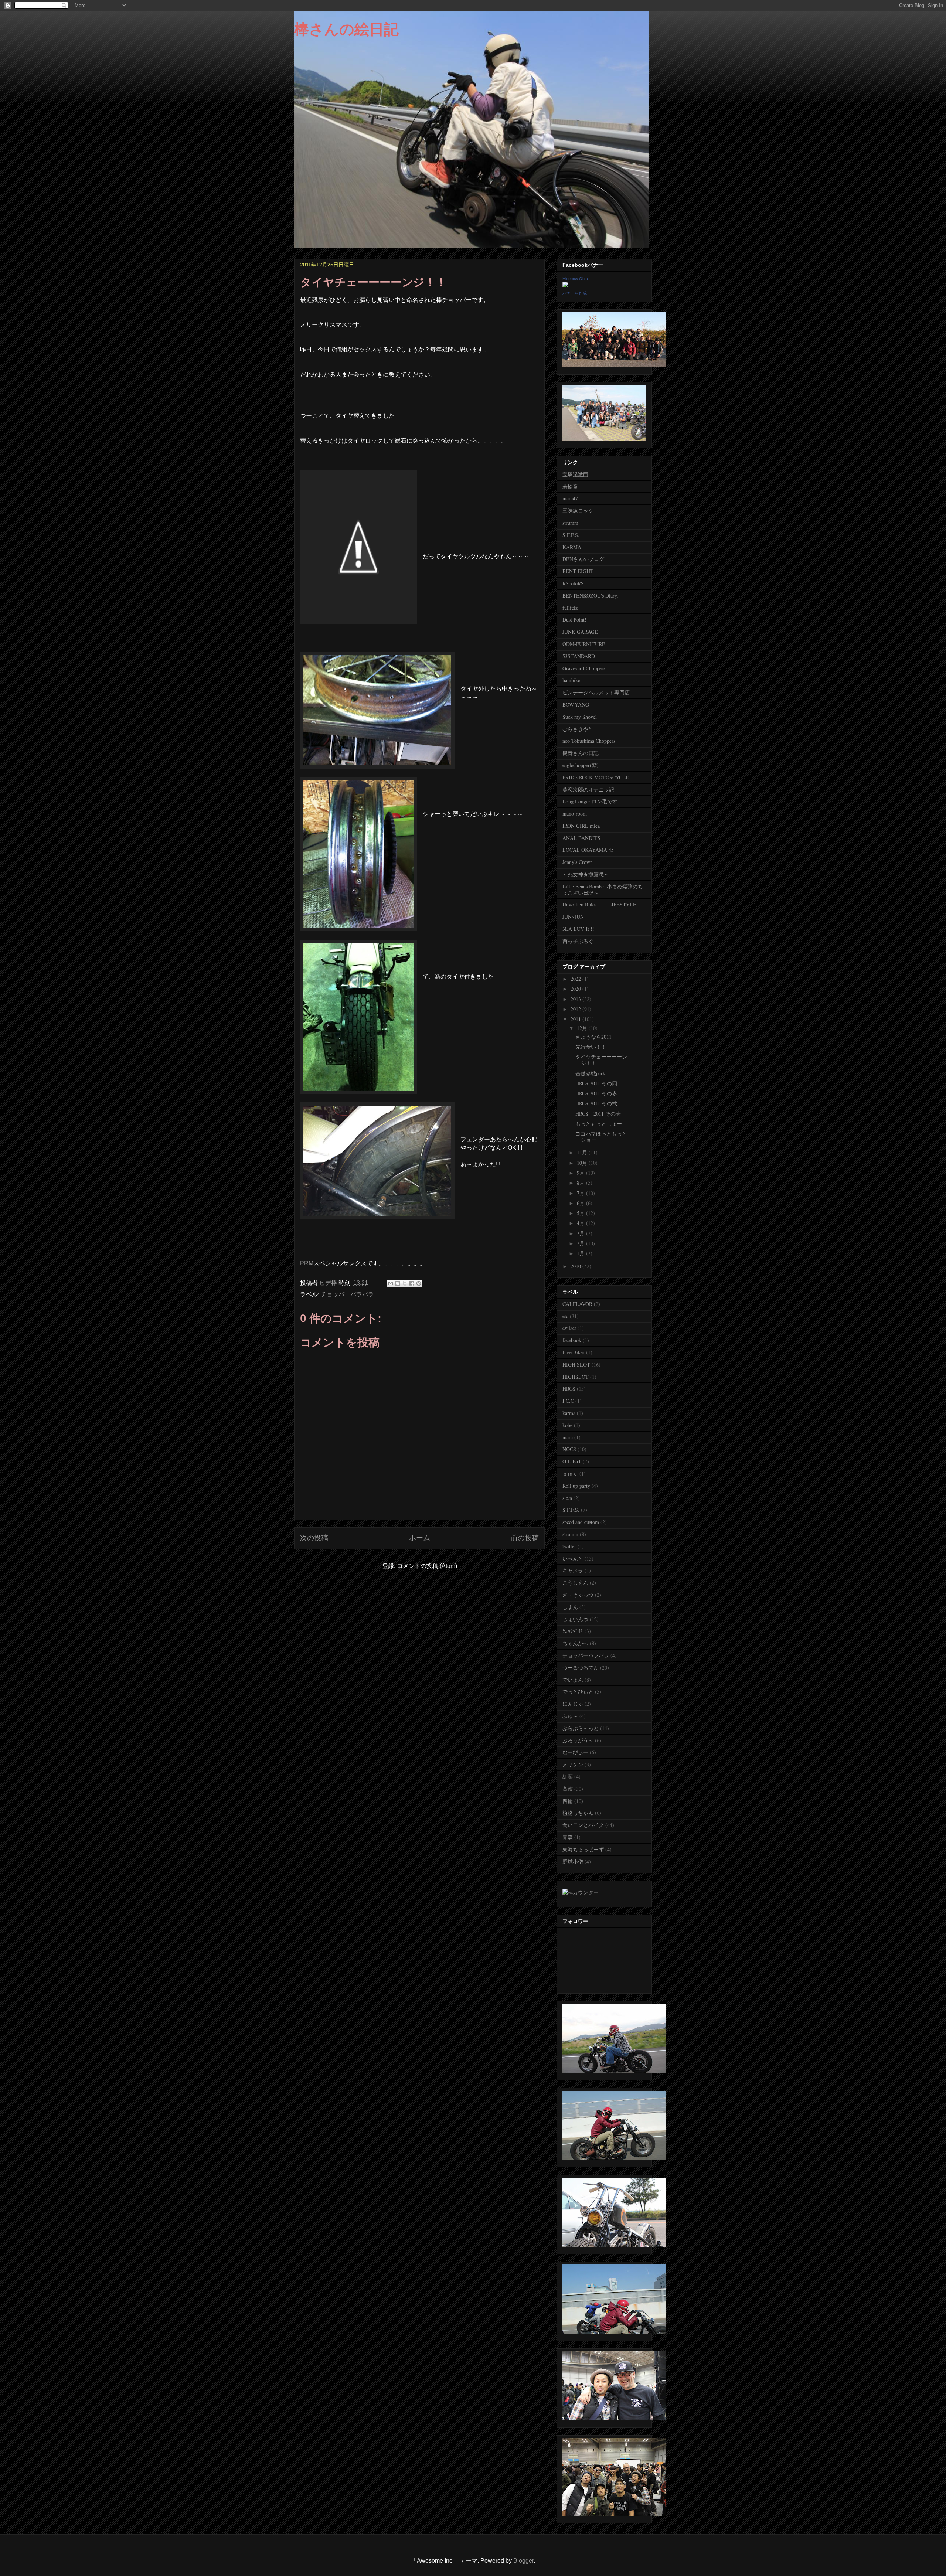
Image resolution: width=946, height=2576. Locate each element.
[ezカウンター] (581, 1892)
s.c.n (567, 1498)
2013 (576, 999)
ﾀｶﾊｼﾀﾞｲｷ (573, 1631)
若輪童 (570, 486)
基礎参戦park (590, 1073)
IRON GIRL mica (581, 826)
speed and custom (581, 1522)
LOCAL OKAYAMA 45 (588, 850)
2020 (576, 989)
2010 (576, 1266)
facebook (572, 1340)
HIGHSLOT (576, 1377)
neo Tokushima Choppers (589, 741)
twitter (569, 1546)
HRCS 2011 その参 (596, 1093)
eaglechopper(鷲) (581, 765)
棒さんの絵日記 (346, 29)
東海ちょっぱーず (583, 1849)
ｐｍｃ (570, 1474)
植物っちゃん (578, 1813)
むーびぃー (575, 1752)
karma (569, 1413)
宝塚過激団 (575, 474)
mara (568, 1437)
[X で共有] (405, 1283)
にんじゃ (573, 1704)
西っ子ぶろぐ (578, 941)
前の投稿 (525, 1538)
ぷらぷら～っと (581, 1728)
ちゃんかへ (575, 1643)
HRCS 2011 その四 (596, 1083)
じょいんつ (575, 1619)
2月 (581, 1243)
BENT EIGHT (578, 571)
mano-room (575, 814)
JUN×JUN (573, 917)
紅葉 (568, 1777)
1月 (581, 1253)
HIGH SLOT (576, 1364)
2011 (576, 1019)
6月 (581, 1203)
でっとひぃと (578, 1692)
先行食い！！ (591, 1047)
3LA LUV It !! (578, 929)
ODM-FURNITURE (584, 644)
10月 (583, 1163)
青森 (568, 1837)
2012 (576, 1009)
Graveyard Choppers (584, 668)
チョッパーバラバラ (347, 1294)
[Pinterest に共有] (419, 1283)
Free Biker (574, 1352)
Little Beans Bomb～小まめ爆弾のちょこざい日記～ (603, 889)
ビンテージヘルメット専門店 (596, 692)
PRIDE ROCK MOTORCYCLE (596, 777)
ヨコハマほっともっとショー (601, 1137)
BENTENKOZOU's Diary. (590, 595)
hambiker (572, 680)
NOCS (569, 1449)
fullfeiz (570, 608)
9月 (581, 1173)
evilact (569, 1328)
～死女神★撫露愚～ (586, 874)
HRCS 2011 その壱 (598, 1114)
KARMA (572, 547)
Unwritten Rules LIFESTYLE (599, 904)
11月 (583, 1152)
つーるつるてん (581, 1668)
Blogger (523, 2561)
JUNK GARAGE (580, 632)
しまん (570, 1607)
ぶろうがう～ (578, 1740)
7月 (581, 1193)
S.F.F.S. (571, 535)
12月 (583, 1028)
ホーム (420, 1538)
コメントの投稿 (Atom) (427, 1566)
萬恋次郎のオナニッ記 (588, 790)
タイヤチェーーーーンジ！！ (601, 1060)
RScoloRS (573, 583)
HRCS (569, 1389)
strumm (570, 523)
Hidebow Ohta (575, 279)
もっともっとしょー (599, 1124)
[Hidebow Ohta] (565, 285)
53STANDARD (579, 656)
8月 (581, 1183)
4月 (581, 1223)
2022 (576, 979)
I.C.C (568, 1401)
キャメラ (573, 1570)
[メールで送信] (391, 1283)
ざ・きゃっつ (578, 1595)
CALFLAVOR (577, 1304)
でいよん (573, 1680)
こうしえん (575, 1583)
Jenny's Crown (578, 862)
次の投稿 (314, 1538)
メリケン (573, 1764)
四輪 (568, 1801)
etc (565, 1316)
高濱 (568, 1789)
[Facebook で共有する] (412, 1283)
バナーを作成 (575, 293)
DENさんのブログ (583, 559)
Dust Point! (574, 620)
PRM (307, 1263)
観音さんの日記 (581, 753)
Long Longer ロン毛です (590, 801)
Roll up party (576, 1486)
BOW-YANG (576, 705)
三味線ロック (578, 511)
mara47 (570, 498)
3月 (581, 1233)
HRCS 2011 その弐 (596, 1103)
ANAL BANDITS (581, 838)
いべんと (573, 1558)
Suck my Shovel (580, 717)
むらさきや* (577, 729)
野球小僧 (573, 1862)
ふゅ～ (570, 1716)
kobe (567, 1425)
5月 (581, 1213)
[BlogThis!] (398, 1283)
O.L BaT (572, 1461)
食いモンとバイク (583, 1825)
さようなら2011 (593, 1037)
